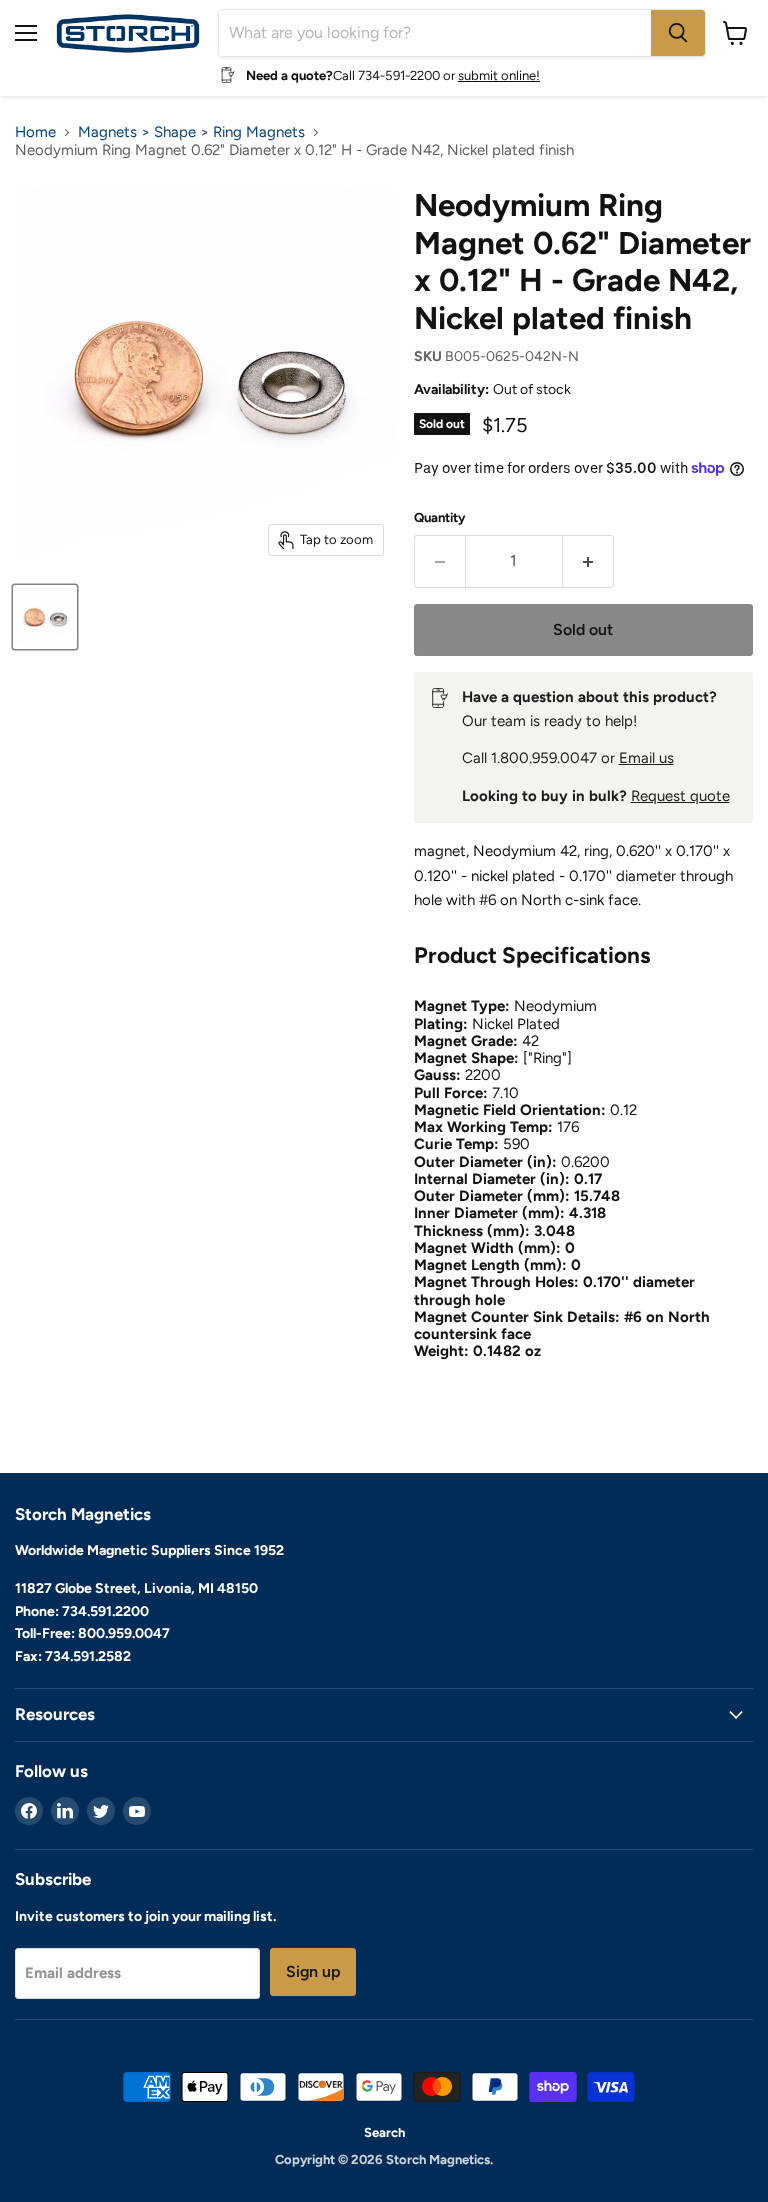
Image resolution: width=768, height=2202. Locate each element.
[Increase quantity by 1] (588, 561)
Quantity (440, 517)
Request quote (680, 796)
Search (384, 2132)
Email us (646, 758)
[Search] (678, 33)
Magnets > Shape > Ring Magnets (191, 132)
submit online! (499, 75)
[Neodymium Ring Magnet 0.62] (45, 617)
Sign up (313, 1971)
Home (35, 132)
